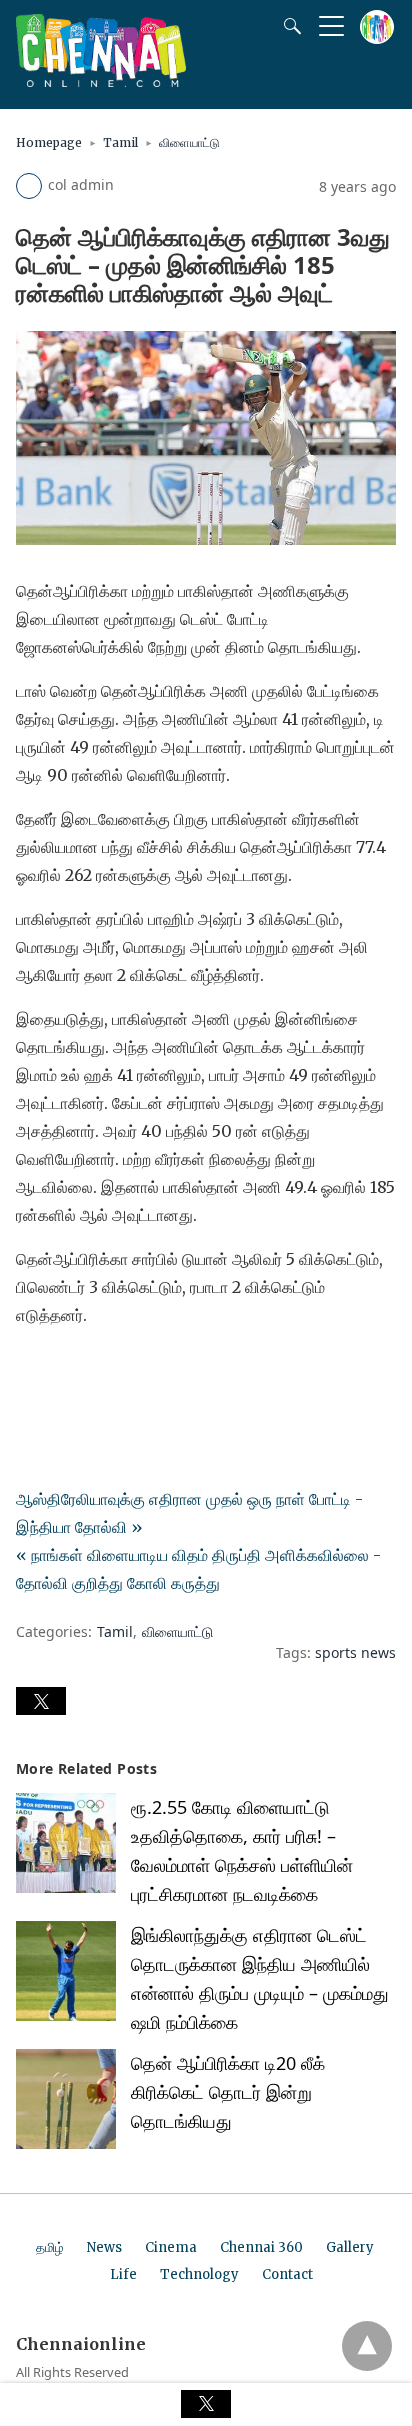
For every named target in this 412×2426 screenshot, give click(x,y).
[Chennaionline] (101, 81)
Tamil (120, 142)
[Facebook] (32, 1371)
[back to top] (367, 2346)
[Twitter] (64, 1371)
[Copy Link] (128, 1371)
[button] (41, 1701)
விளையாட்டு (189, 142)
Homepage (49, 142)
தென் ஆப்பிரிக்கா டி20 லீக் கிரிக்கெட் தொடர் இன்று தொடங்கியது (228, 2092)
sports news (355, 1652)
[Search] (288, 26)
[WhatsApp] (96, 1371)
